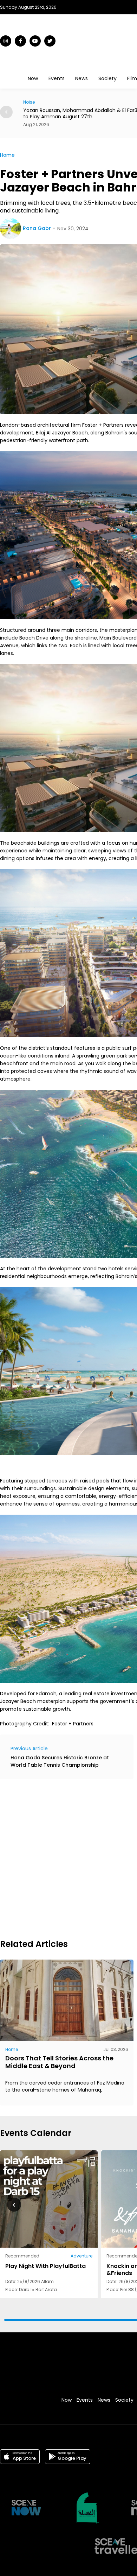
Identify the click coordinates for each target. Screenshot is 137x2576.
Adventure (81, 2256)
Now (33, 78)
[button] (6, 112)
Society (107, 78)
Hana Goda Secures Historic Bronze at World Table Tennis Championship (60, 1761)
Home (7, 155)
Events (57, 78)
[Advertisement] (68, 1858)
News (81, 78)
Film (132, 78)
